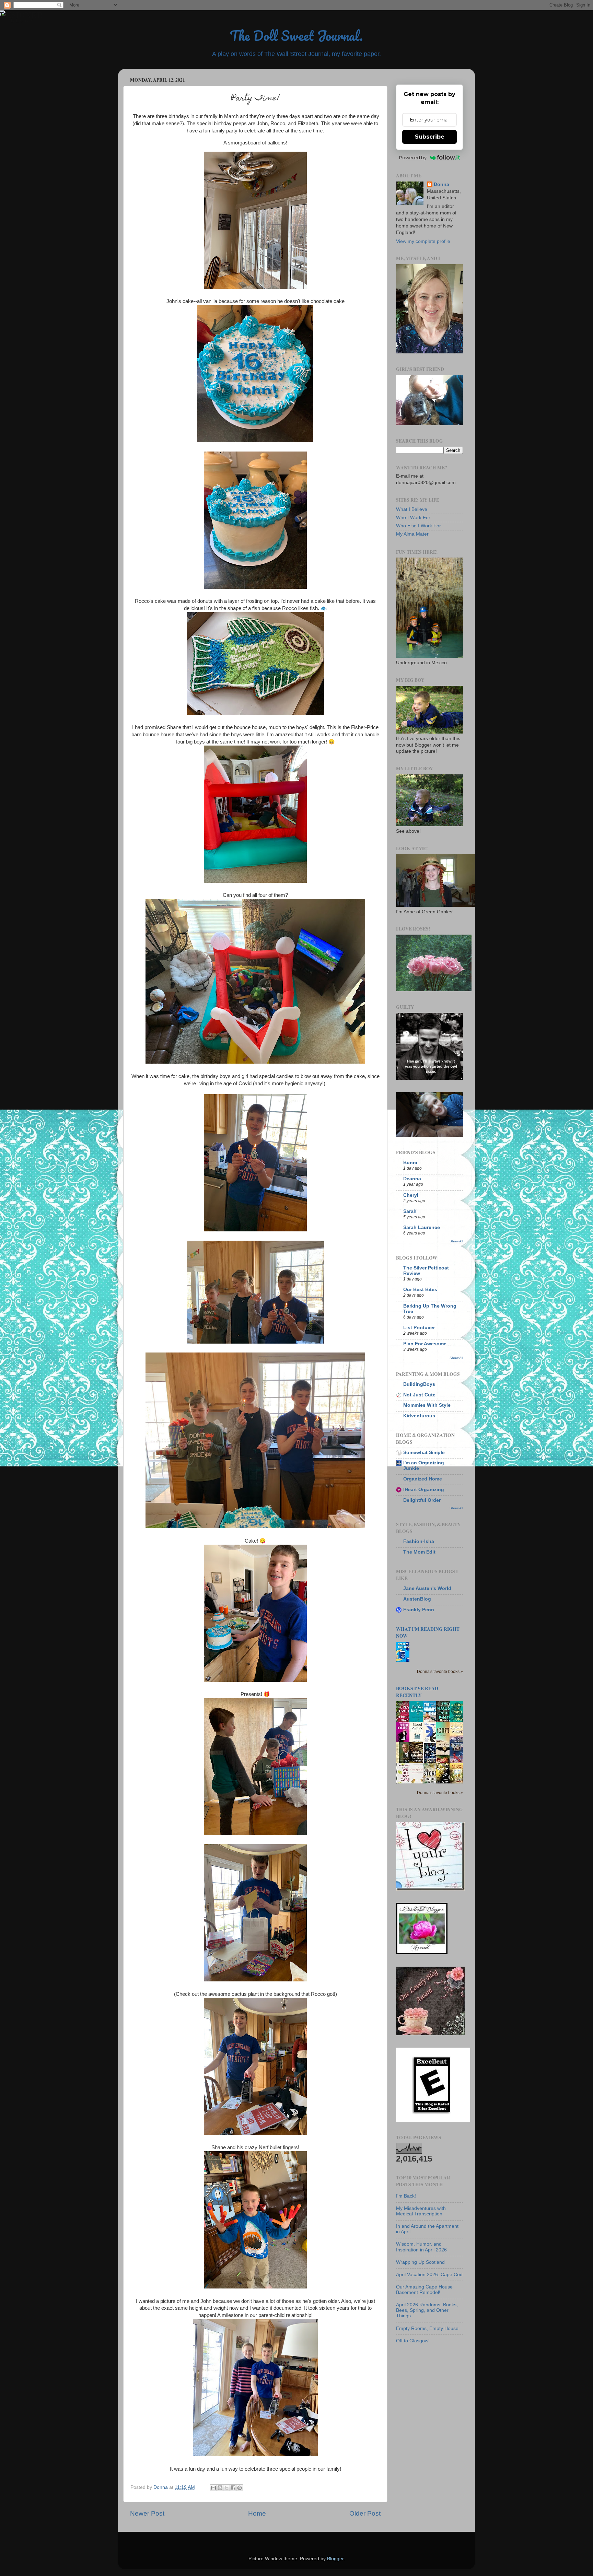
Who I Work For (413, 518)
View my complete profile (423, 241)
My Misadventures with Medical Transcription (421, 2211)
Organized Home (423, 1479)
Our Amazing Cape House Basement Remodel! (424, 2290)
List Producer (419, 1328)
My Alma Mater (412, 534)
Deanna (412, 1179)
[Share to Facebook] (233, 2488)
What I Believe (412, 509)
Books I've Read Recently (417, 1692)
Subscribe (430, 137)
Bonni (410, 1163)
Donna (441, 184)
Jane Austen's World (427, 1588)
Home (257, 2513)
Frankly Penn (419, 1610)
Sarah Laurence (422, 1227)
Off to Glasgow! (413, 2341)
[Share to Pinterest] (240, 2488)
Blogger (335, 2559)
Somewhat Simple (424, 1453)
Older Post (365, 2513)
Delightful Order (422, 1500)
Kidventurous (419, 1416)
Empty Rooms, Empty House (427, 2328)
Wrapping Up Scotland (420, 2262)
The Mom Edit (419, 1552)
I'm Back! (406, 2196)
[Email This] (213, 2488)
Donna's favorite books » (440, 1672)
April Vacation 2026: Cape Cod (429, 2275)
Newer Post (147, 2513)
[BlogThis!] (220, 2488)
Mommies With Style (427, 1405)
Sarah (410, 1211)
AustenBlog (417, 1599)
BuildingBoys (419, 1384)
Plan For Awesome (425, 1344)
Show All (456, 1241)
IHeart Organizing (424, 1490)
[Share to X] (226, 2488)
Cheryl (411, 1195)
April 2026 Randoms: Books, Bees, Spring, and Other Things (427, 2310)
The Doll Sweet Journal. (296, 36)
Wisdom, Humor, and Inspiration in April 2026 (421, 2247)
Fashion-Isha (419, 1541)
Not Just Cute (419, 1395)
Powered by (413, 157)
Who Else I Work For (418, 526)
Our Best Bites (420, 1290)
